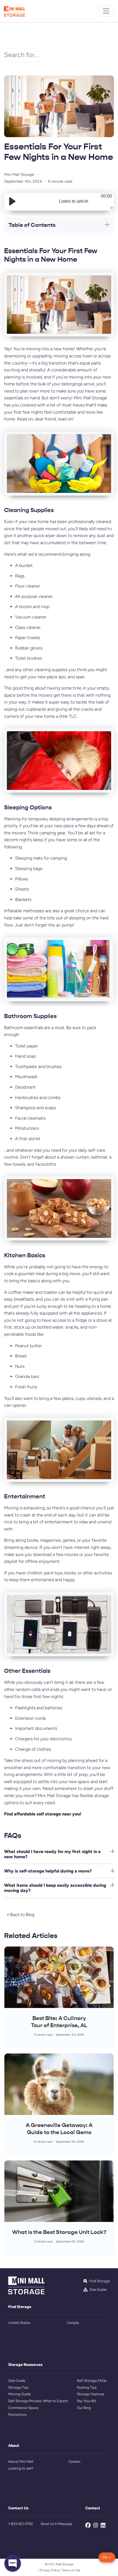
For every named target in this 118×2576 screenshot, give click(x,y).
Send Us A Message (56, 2524)
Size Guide (17, 2381)
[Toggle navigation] (106, 11)
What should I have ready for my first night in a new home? (52, 1854)
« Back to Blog (21, 1915)
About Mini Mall (21, 2461)
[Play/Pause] (12, 201)
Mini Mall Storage (19, 174)
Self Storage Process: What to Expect (38, 2401)
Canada (73, 2323)
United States (19, 2323)
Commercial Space (23, 2408)
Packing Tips (87, 2387)
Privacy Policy (50, 2570)
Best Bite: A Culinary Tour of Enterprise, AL (59, 2022)
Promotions (17, 2415)
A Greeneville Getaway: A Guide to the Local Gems (59, 2129)
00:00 (106, 196)
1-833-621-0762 (21, 2524)
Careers (74, 2461)
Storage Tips (18, 2387)
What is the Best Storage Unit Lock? (59, 2232)
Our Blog (84, 2408)
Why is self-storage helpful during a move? (48, 1871)
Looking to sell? (21, 2468)
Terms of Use (71, 2570)
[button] (107, 2557)
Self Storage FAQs (92, 2381)
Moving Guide (19, 2394)
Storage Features (91, 2394)
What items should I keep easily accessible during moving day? (55, 1888)
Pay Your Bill (86, 2401)
